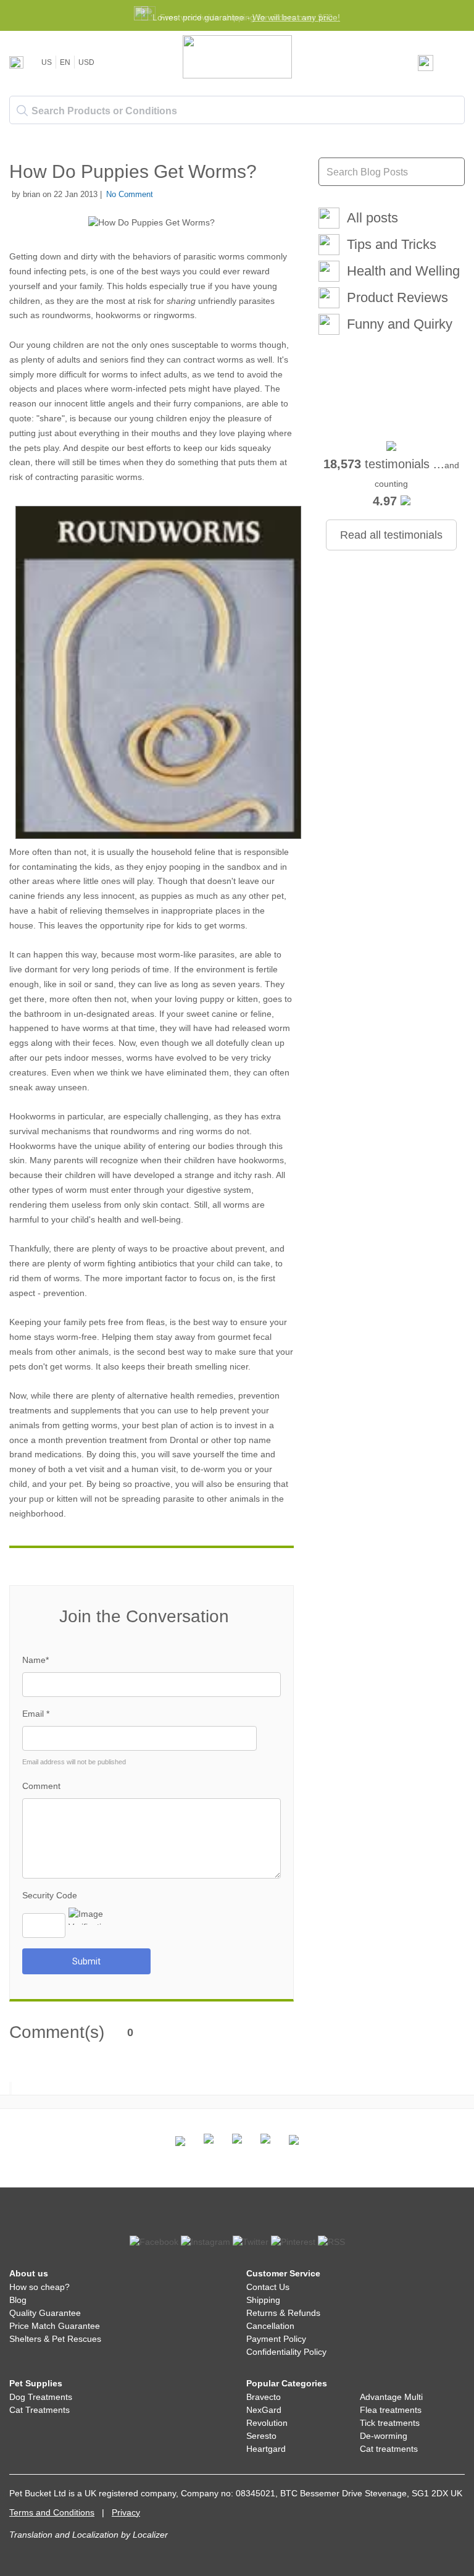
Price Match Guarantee (55, 2326)
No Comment (130, 194)
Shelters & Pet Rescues (55, 2339)
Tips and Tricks (392, 244)
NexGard (264, 2410)
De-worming (384, 2436)
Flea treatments (391, 2410)
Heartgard (266, 2449)
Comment (41, 1786)
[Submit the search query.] (22, 111)
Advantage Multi (391, 2397)
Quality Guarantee (45, 2313)
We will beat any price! (296, 17)
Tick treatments (390, 2423)
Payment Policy (276, 2339)
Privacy (126, 2512)
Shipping (263, 2300)
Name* (35, 1660)
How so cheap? (39, 2287)
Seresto (261, 2436)
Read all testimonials (391, 535)
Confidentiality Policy (286, 2352)
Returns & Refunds (283, 2313)
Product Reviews (397, 297)
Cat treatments (389, 2449)
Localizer (150, 2535)
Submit (86, 1961)
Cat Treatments (39, 2410)
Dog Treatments (41, 2397)
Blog (18, 2300)
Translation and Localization (64, 2535)
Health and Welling (403, 271)
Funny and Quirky (400, 324)
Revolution (267, 2423)
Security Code (50, 1895)
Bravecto (264, 2397)
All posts (372, 218)
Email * (36, 1714)
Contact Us (268, 2287)
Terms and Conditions (52, 2512)
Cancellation (270, 2326)
